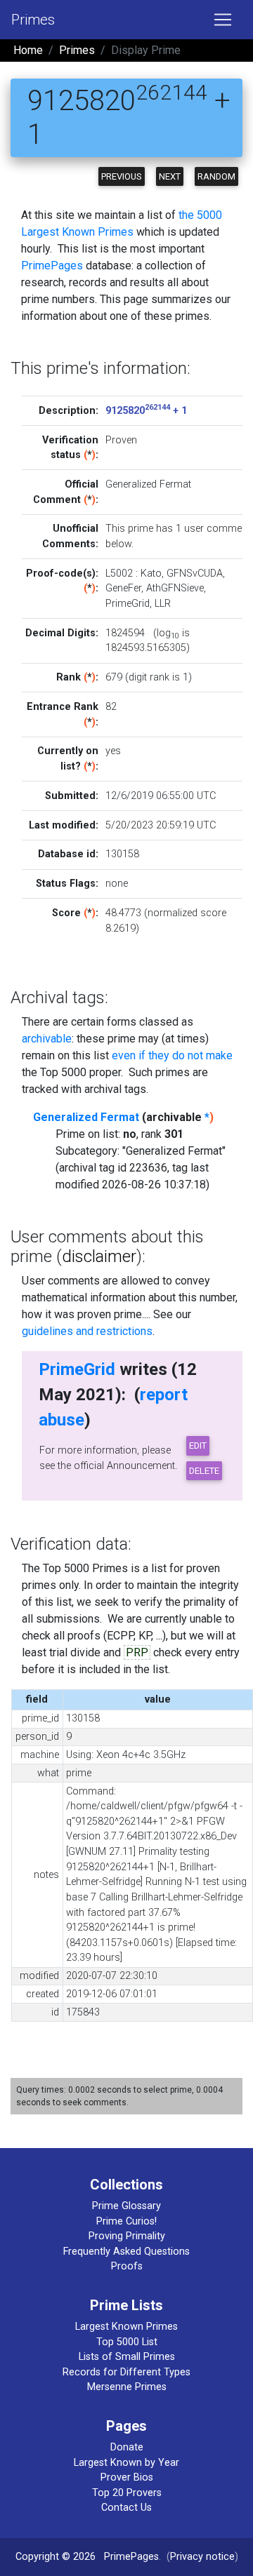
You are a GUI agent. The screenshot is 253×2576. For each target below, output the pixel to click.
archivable (47, 1039)
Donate (127, 2447)
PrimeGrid (128, 604)
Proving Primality (127, 2236)
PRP (137, 1652)
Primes (33, 20)
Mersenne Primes (127, 2387)
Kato (151, 573)
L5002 (119, 573)
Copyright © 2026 (56, 2557)
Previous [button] (122, 176)
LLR (163, 604)
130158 (122, 854)
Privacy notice (202, 2557)
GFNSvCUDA (195, 573)
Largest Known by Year (126, 2463)
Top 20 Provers (127, 2493)
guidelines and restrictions (87, 1331)
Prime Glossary (126, 2206)
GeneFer (123, 588)
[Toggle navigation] (223, 20)
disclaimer (99, 1256)
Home (28, 50)
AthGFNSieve (175, 588)
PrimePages (52, 266)
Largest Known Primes (126, 2327)
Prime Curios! (126, 2221)
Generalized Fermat (86, 1117)
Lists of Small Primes (127, 2357)
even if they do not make (172, 1055)
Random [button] (216, 176)
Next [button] (170, 176)
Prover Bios (127, 2477)
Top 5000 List (127, 2342)
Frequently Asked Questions (126, 2252)
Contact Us (126, 2508)
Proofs (127, 2266)
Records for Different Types (126, 2372)
